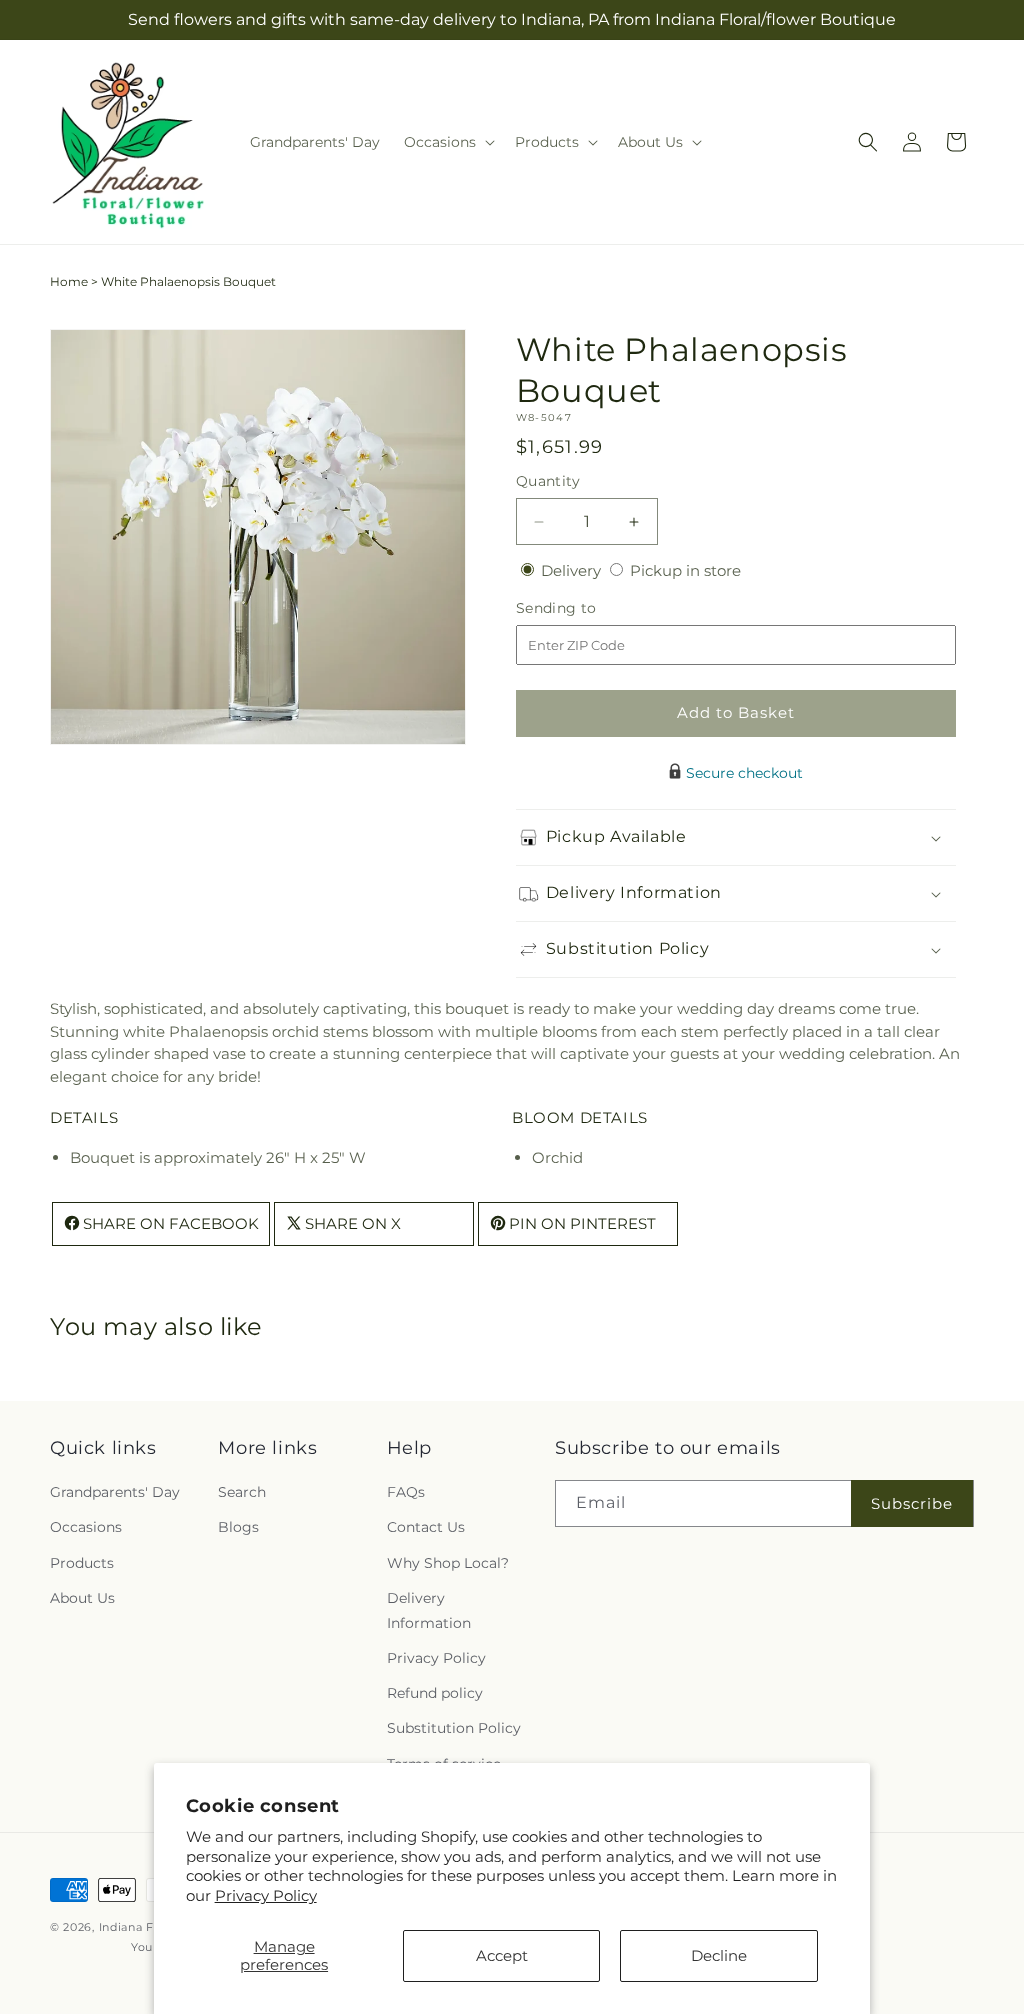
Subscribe (912, 1503)
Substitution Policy (454, 1728)
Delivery (573, 570)
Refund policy (435, 1693)
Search (242, 1492)
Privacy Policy (266, 1895)
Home (69, 281)
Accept (502, 1955)
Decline (719, 1955)
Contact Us (426, 1527)
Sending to (586, 608)
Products (82, 1563)
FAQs (406, 1492)
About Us (82, 1598)
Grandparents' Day (115, 1492)
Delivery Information (429, 1610)
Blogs (238, 1527)
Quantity (548, 481)
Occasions (86, 1527)
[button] (447, 142)
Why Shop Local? (448, 1563)
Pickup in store (685, 570)
